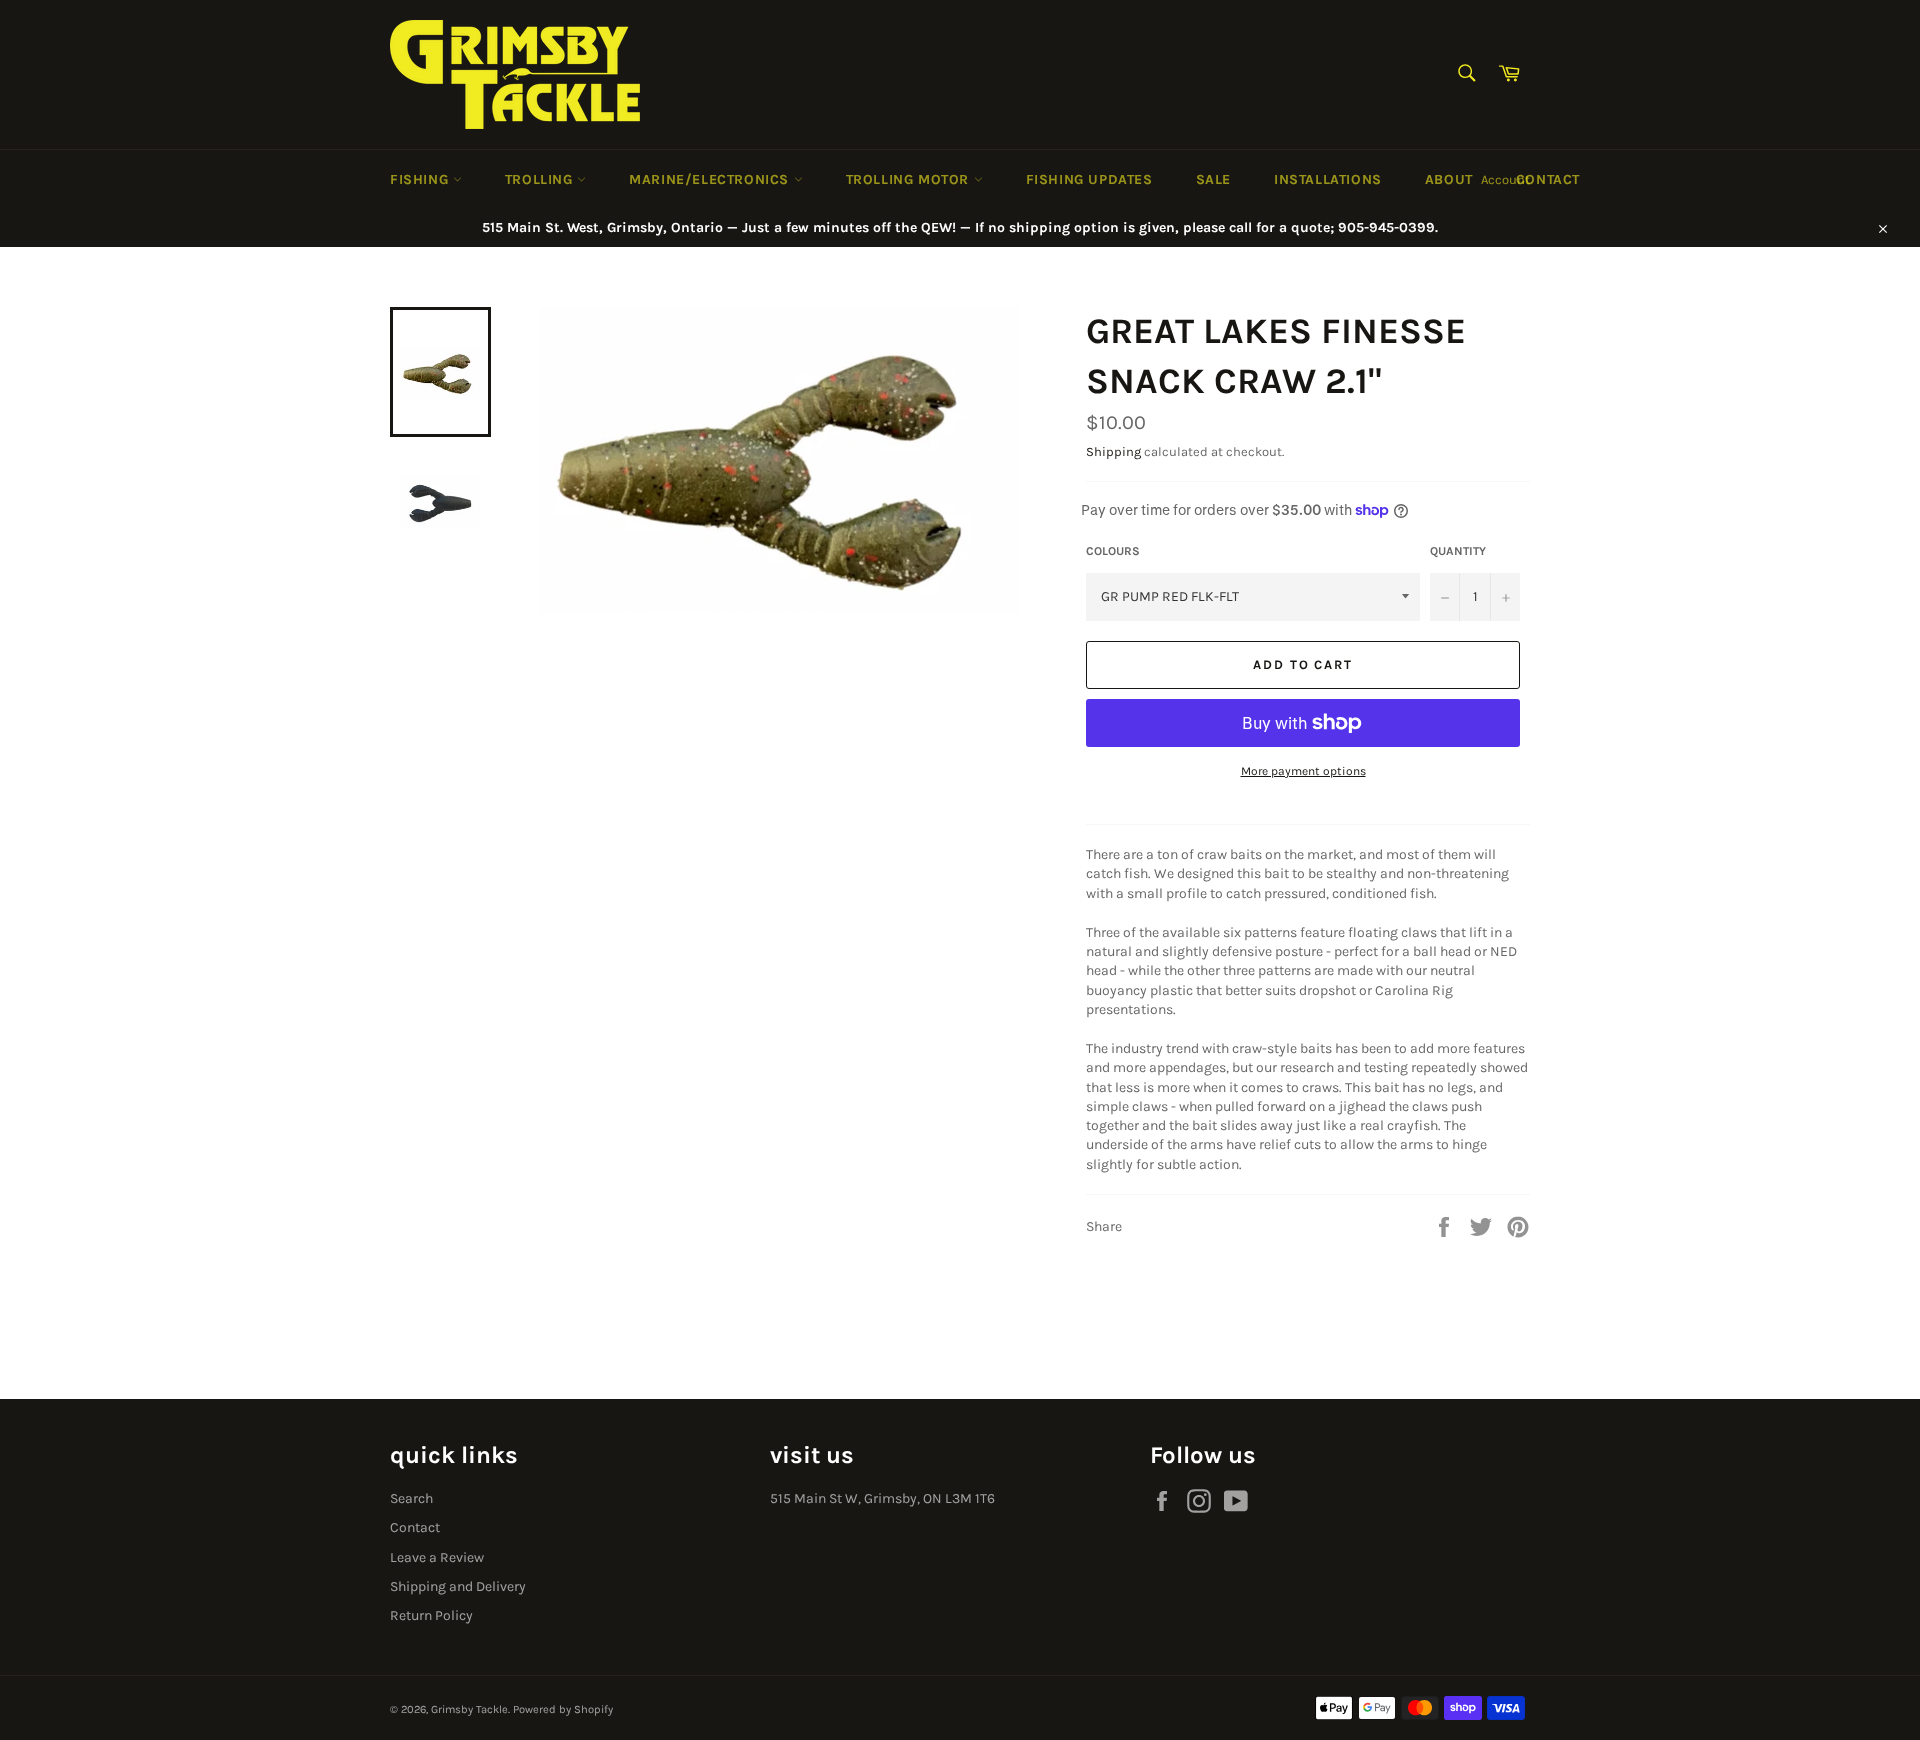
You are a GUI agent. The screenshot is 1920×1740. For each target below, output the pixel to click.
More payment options (1303, 771)
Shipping (1113, 451)
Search (411, 1498)
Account (1505, 179)
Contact (1548, 179)
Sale (1213, 179)
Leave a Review (437, 1557)
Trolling (541, 179)
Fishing (421, 179)
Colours (1113, 551)
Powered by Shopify (563, 1709)
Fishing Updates (1089, 179)
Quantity (1458, 551)
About (1449, 179)
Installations (1328, 179)
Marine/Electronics (711, 179)
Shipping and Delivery (458, 1586)
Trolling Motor (910, 179)
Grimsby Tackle (469, 1709)
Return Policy (431, 1615)
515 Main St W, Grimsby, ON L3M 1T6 (882, 1498)
